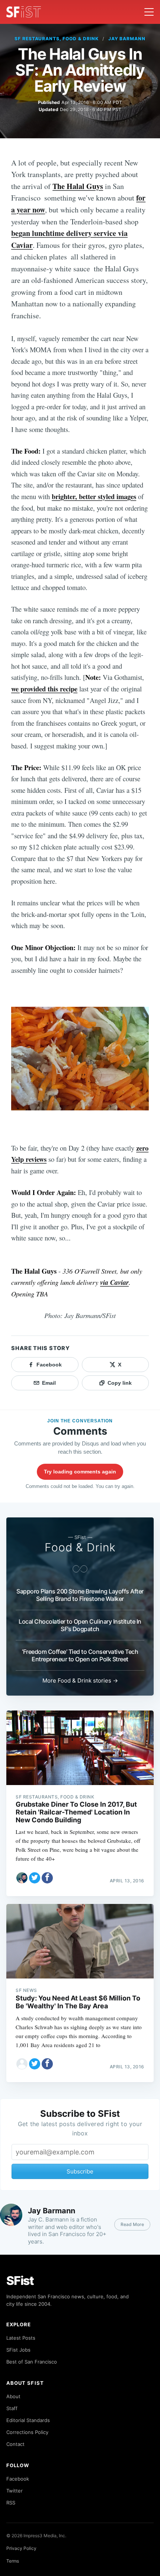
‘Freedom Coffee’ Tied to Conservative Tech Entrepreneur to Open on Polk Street (80, 1655)
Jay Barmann (127, 39)
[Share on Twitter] (35, 1878)
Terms (13, 2561)
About (13, 2396)
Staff (12, 2408)
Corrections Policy (27, 2432)
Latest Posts (21, 2338)
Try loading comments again (80, 1472)
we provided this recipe (44, 689)
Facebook (18, 2479)
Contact (15, 2444)
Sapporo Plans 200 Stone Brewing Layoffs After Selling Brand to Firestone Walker (80, 1595)
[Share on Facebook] (47, 1878)
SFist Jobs (18, 2350)
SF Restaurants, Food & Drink (57, 39)
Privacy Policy (21, 2548)
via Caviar (114, 1282)
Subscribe (80, 2171)
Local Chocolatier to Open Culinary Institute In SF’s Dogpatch (80, 1625)
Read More (132, 2224)
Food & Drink (80, 1547)
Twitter (15, 2491)
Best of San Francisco (32, 2362)
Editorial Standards (28, 2420)
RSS (11, 2503)
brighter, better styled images (94, 496)
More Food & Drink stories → (80, 1680)
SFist (20, 2281)
